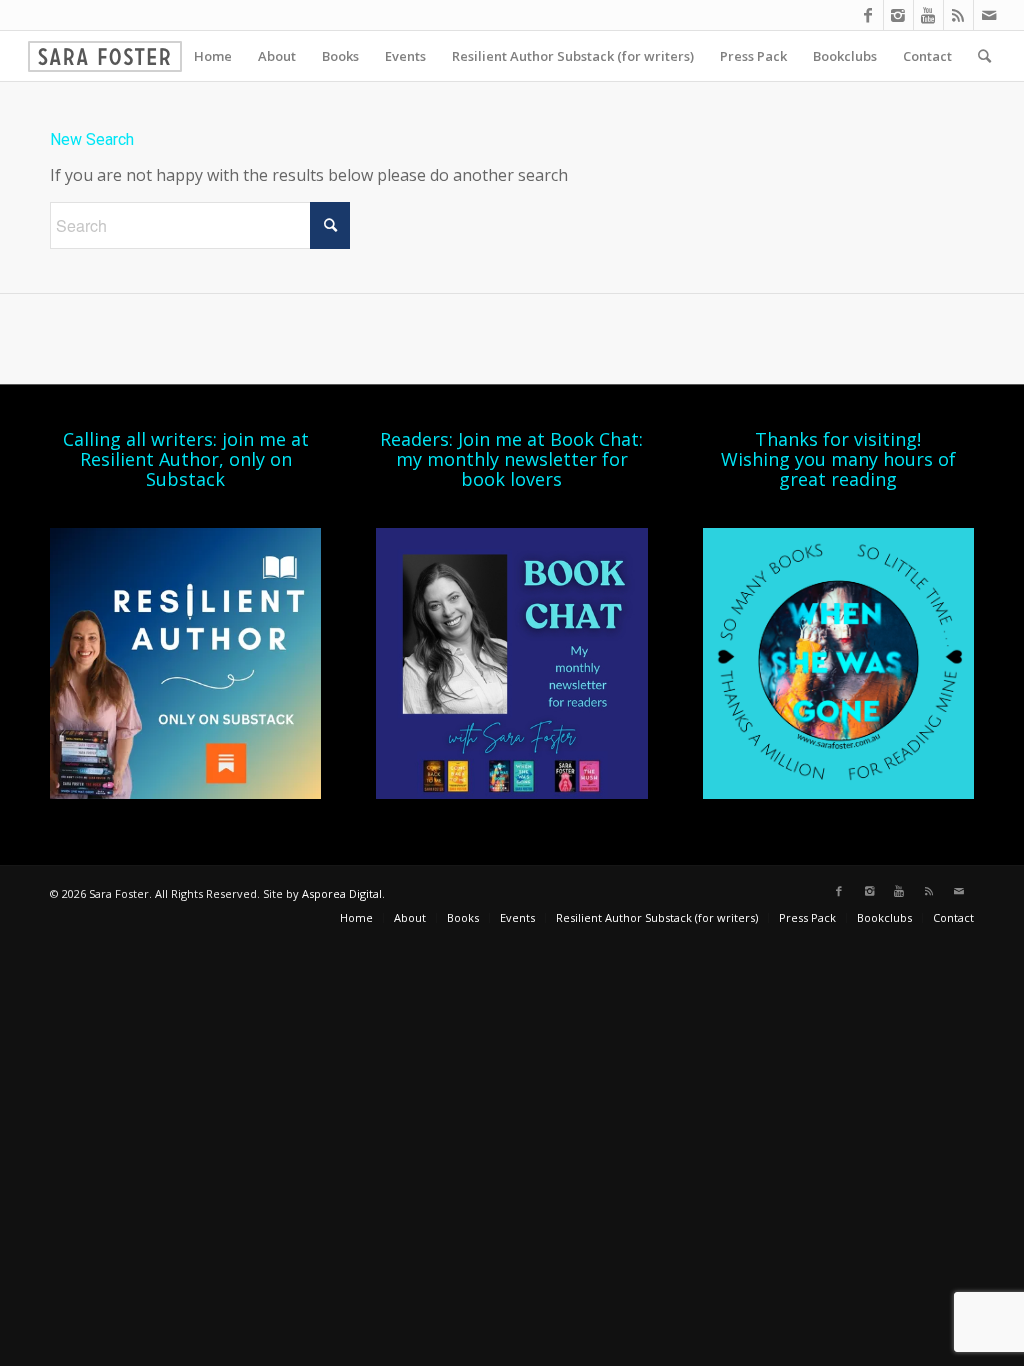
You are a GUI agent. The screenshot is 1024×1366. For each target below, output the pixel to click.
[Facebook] (868, 15)
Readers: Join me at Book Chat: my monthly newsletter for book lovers (511, 459)
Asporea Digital (342, 893)
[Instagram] (898, 15)
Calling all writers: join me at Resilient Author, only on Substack (186, 459)
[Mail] (989, 15)
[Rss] (958, 15)
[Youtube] (928, 15)
